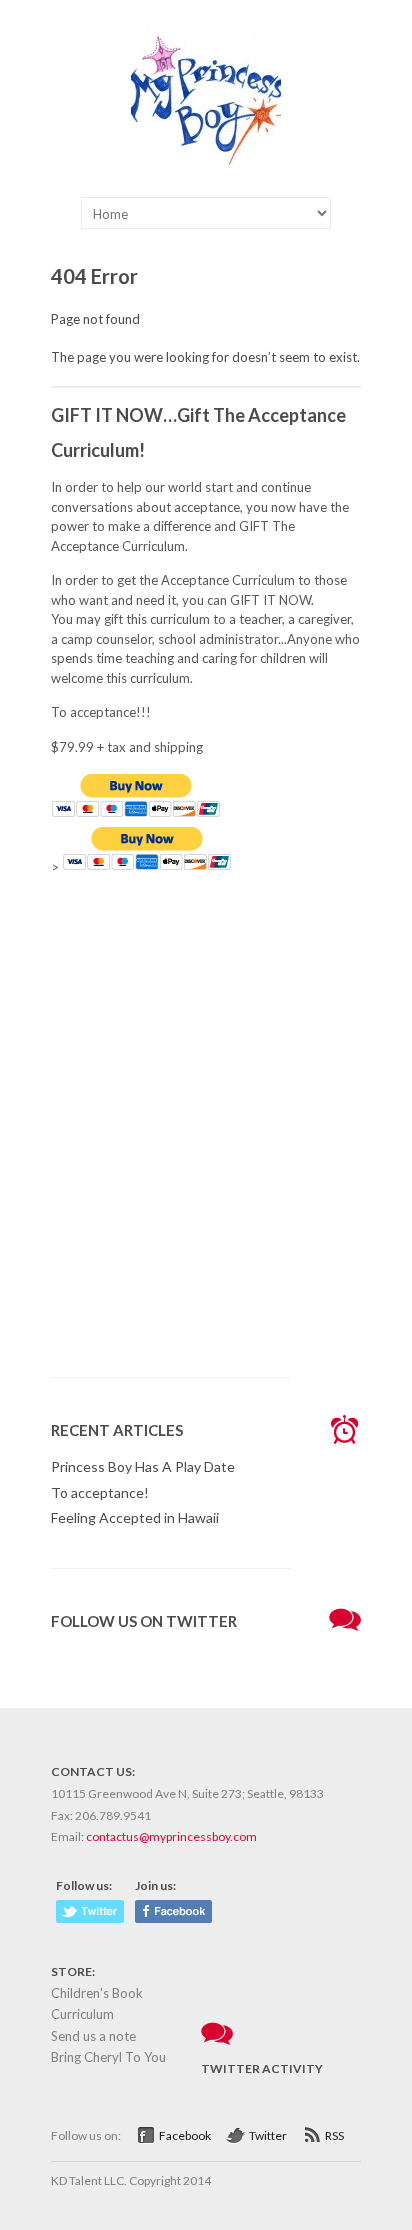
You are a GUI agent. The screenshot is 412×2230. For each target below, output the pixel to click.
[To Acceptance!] (206, 170)
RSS (334, 2135)
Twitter (268, 2135)
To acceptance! (100, 1492)
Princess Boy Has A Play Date (143, 1466)
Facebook (185, 2135)
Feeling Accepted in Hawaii (135, 1517)
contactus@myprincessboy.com (171, 1836)
